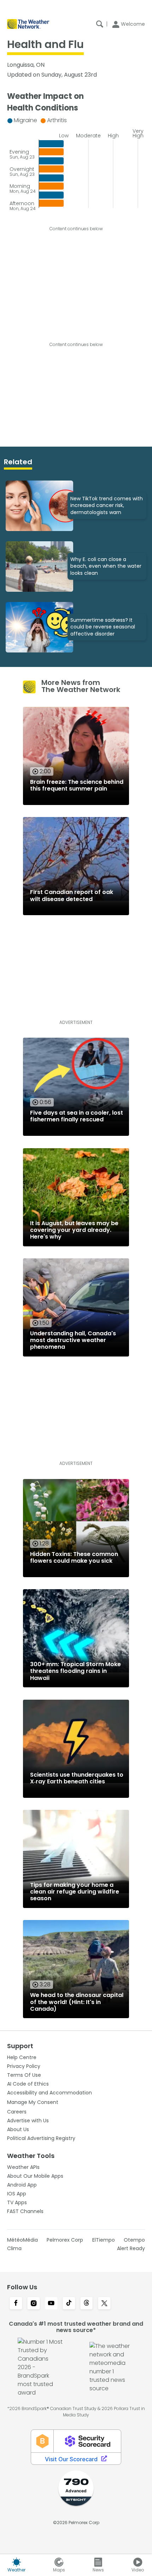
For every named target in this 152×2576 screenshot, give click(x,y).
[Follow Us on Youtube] (51, 2304)
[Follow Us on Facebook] (16, 2304)
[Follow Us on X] (104, 2304)
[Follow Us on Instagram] (34, 2304)
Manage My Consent (33, 2102)
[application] (76, 162)
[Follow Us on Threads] (87, 2304)
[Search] (100, 24)
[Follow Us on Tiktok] (69, 2304)
